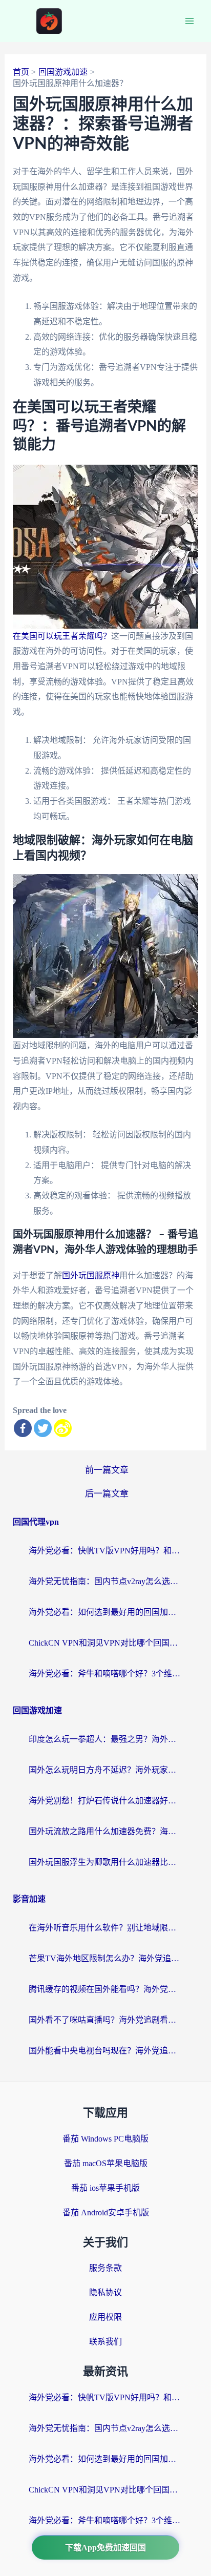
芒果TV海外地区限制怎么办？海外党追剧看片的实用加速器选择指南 (105, 1958)
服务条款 (105, 2268)
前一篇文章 (107, 1470)
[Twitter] (43, 1428)
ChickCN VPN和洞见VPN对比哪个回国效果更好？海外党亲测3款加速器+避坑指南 (105, 1643)
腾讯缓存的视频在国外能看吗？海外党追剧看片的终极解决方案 (105, 1989)
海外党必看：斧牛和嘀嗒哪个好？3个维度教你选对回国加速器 (105, 1674)
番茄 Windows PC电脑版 (105, 2139)
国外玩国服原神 (91, 1275)
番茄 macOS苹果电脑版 (106, 2163)
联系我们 (105, 2342)
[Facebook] (23, 1428)
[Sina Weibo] (63, 1428)
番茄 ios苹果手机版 (105, 2188)
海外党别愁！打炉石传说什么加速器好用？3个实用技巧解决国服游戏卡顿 (105, 1801)
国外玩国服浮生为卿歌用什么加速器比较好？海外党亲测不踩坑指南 (105, 1862)
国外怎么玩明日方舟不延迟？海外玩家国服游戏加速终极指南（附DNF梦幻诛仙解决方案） (105, 1770)
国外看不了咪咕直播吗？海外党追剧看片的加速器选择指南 (105, 2020)
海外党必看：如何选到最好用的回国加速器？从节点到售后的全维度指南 (105, 1612)
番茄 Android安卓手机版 (106, 2213)
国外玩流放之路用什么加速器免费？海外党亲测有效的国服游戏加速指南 (105, 1831)
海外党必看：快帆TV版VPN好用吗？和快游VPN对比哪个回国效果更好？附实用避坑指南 (105, 1551)
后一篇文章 (107, 1494)
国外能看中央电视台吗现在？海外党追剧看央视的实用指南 (105, 2051)
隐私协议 (105, 2292)
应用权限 (105, 2317)
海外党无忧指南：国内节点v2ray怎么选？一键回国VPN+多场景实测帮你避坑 (105, 1581)
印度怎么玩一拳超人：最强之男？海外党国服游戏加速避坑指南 (105, 1739)
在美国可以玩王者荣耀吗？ (62, 636)
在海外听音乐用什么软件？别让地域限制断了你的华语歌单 (105, 1928)
